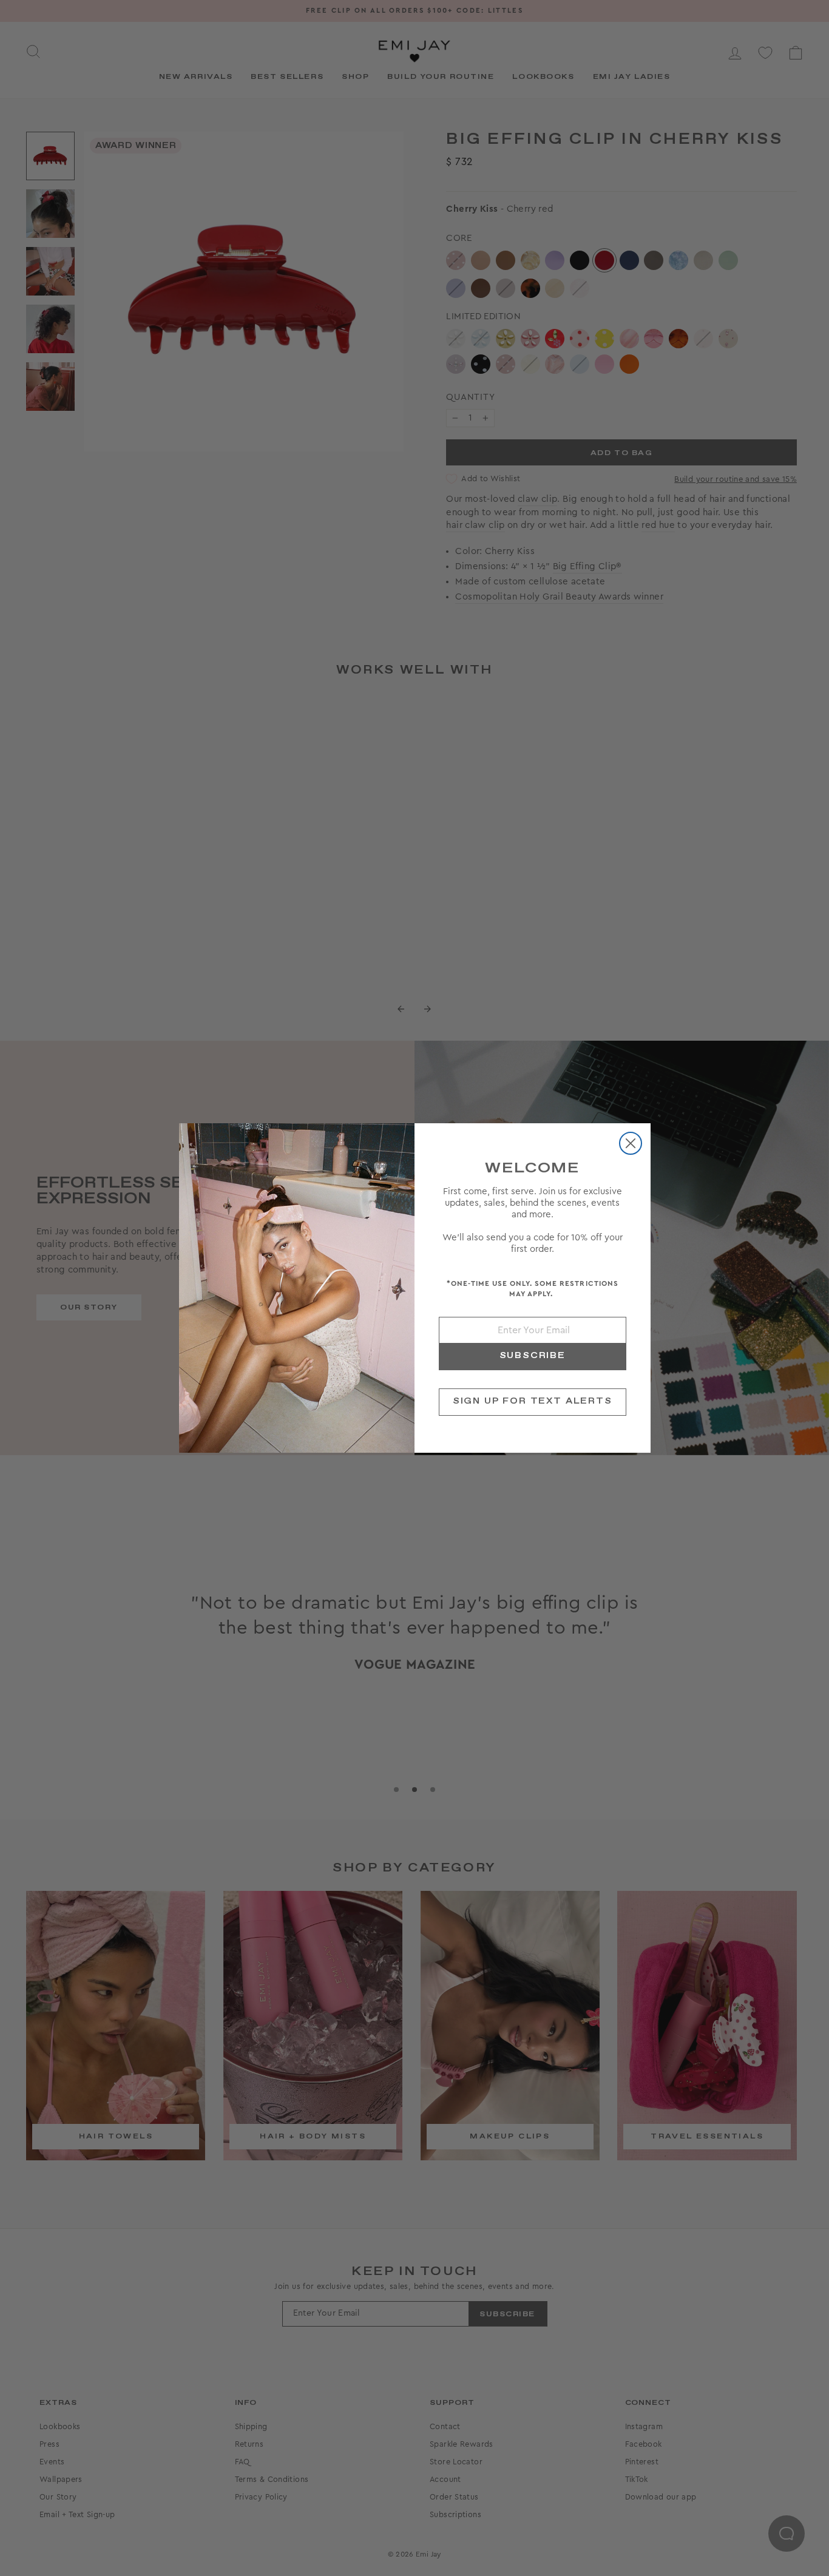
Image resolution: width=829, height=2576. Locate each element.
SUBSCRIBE (533, 1356)
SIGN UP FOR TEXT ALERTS (533, 1401)
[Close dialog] (631, 1143)
